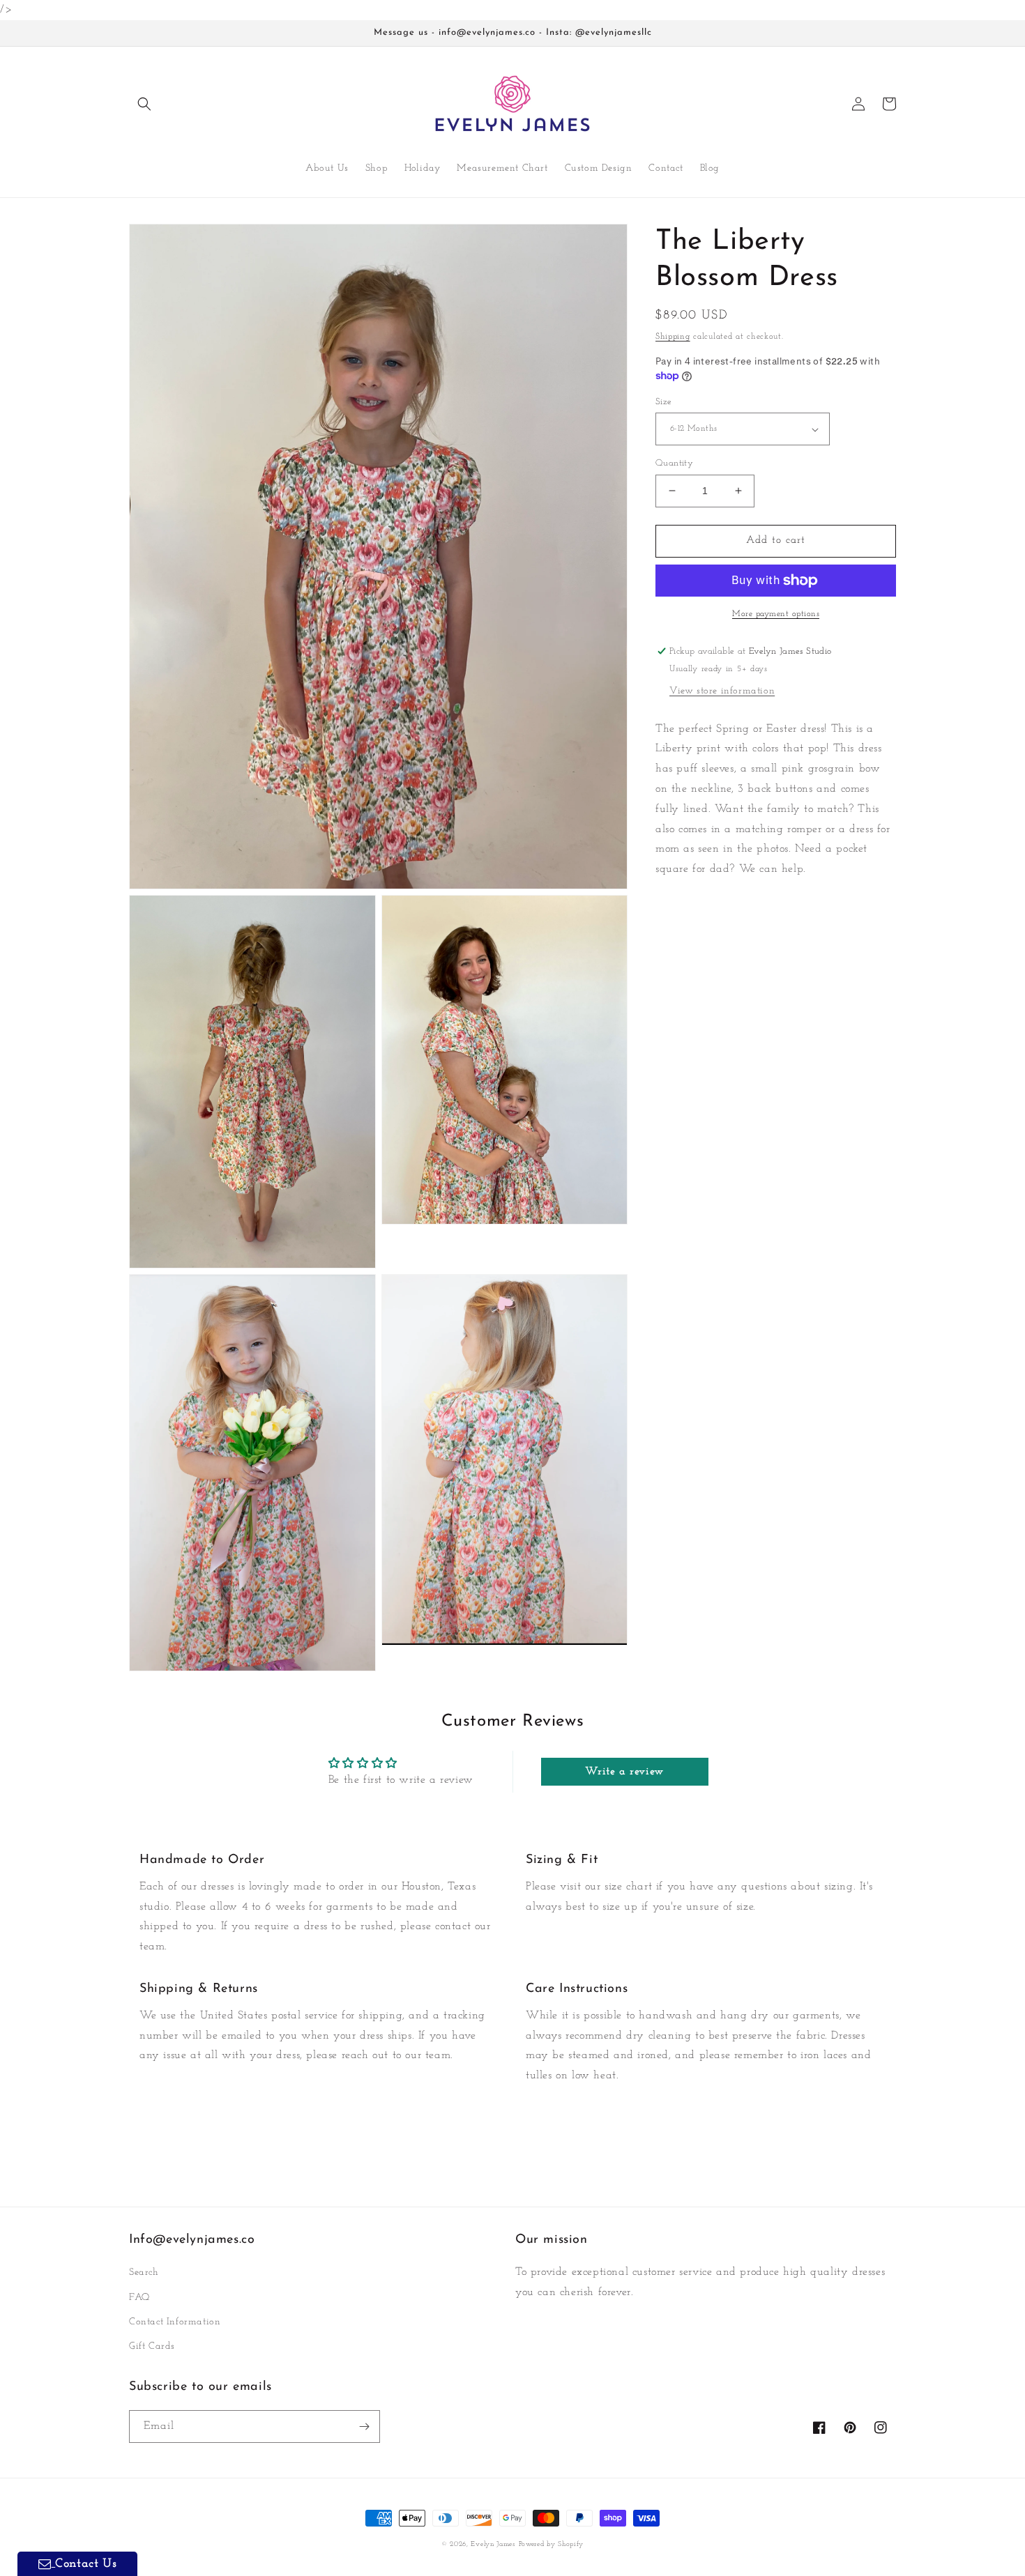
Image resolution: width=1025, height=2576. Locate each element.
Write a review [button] (624, 1772)
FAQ (139, 2298)
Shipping (673, 337)
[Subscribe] (364, 2426)
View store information (722, 691)
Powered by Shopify (552, 2544)
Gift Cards (152, 2346)
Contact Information (175, 2322)
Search (144, 2272)
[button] (144, 104)
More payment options (776, 614)
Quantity (674, 463)
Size (664, 402)
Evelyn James (493, 2544)
